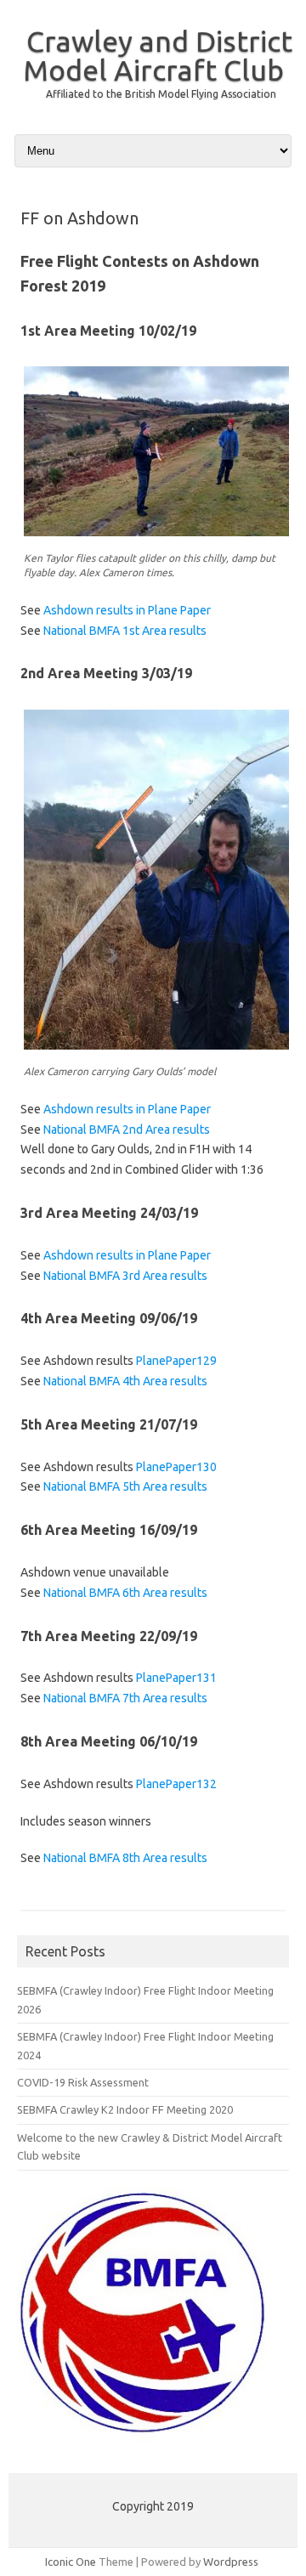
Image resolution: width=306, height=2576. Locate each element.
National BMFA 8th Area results (125, 1858)
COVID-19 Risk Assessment (83, 2082)
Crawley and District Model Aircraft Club (158, 55)
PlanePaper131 (176, 1678)
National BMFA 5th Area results (125, 1486)
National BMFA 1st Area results (125, 631)
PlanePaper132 (176, 1784)
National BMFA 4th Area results (125, 1381)
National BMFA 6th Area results (125, 1593)
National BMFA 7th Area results (125, 1698)
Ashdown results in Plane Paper (127, 610)
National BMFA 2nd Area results (127, 1129)
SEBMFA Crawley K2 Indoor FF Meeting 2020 (125, 2109)
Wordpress (231, 2562)
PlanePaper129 (176, 1361)
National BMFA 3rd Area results (125, 1276)
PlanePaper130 (176, 1467)
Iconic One (71, 2562)
